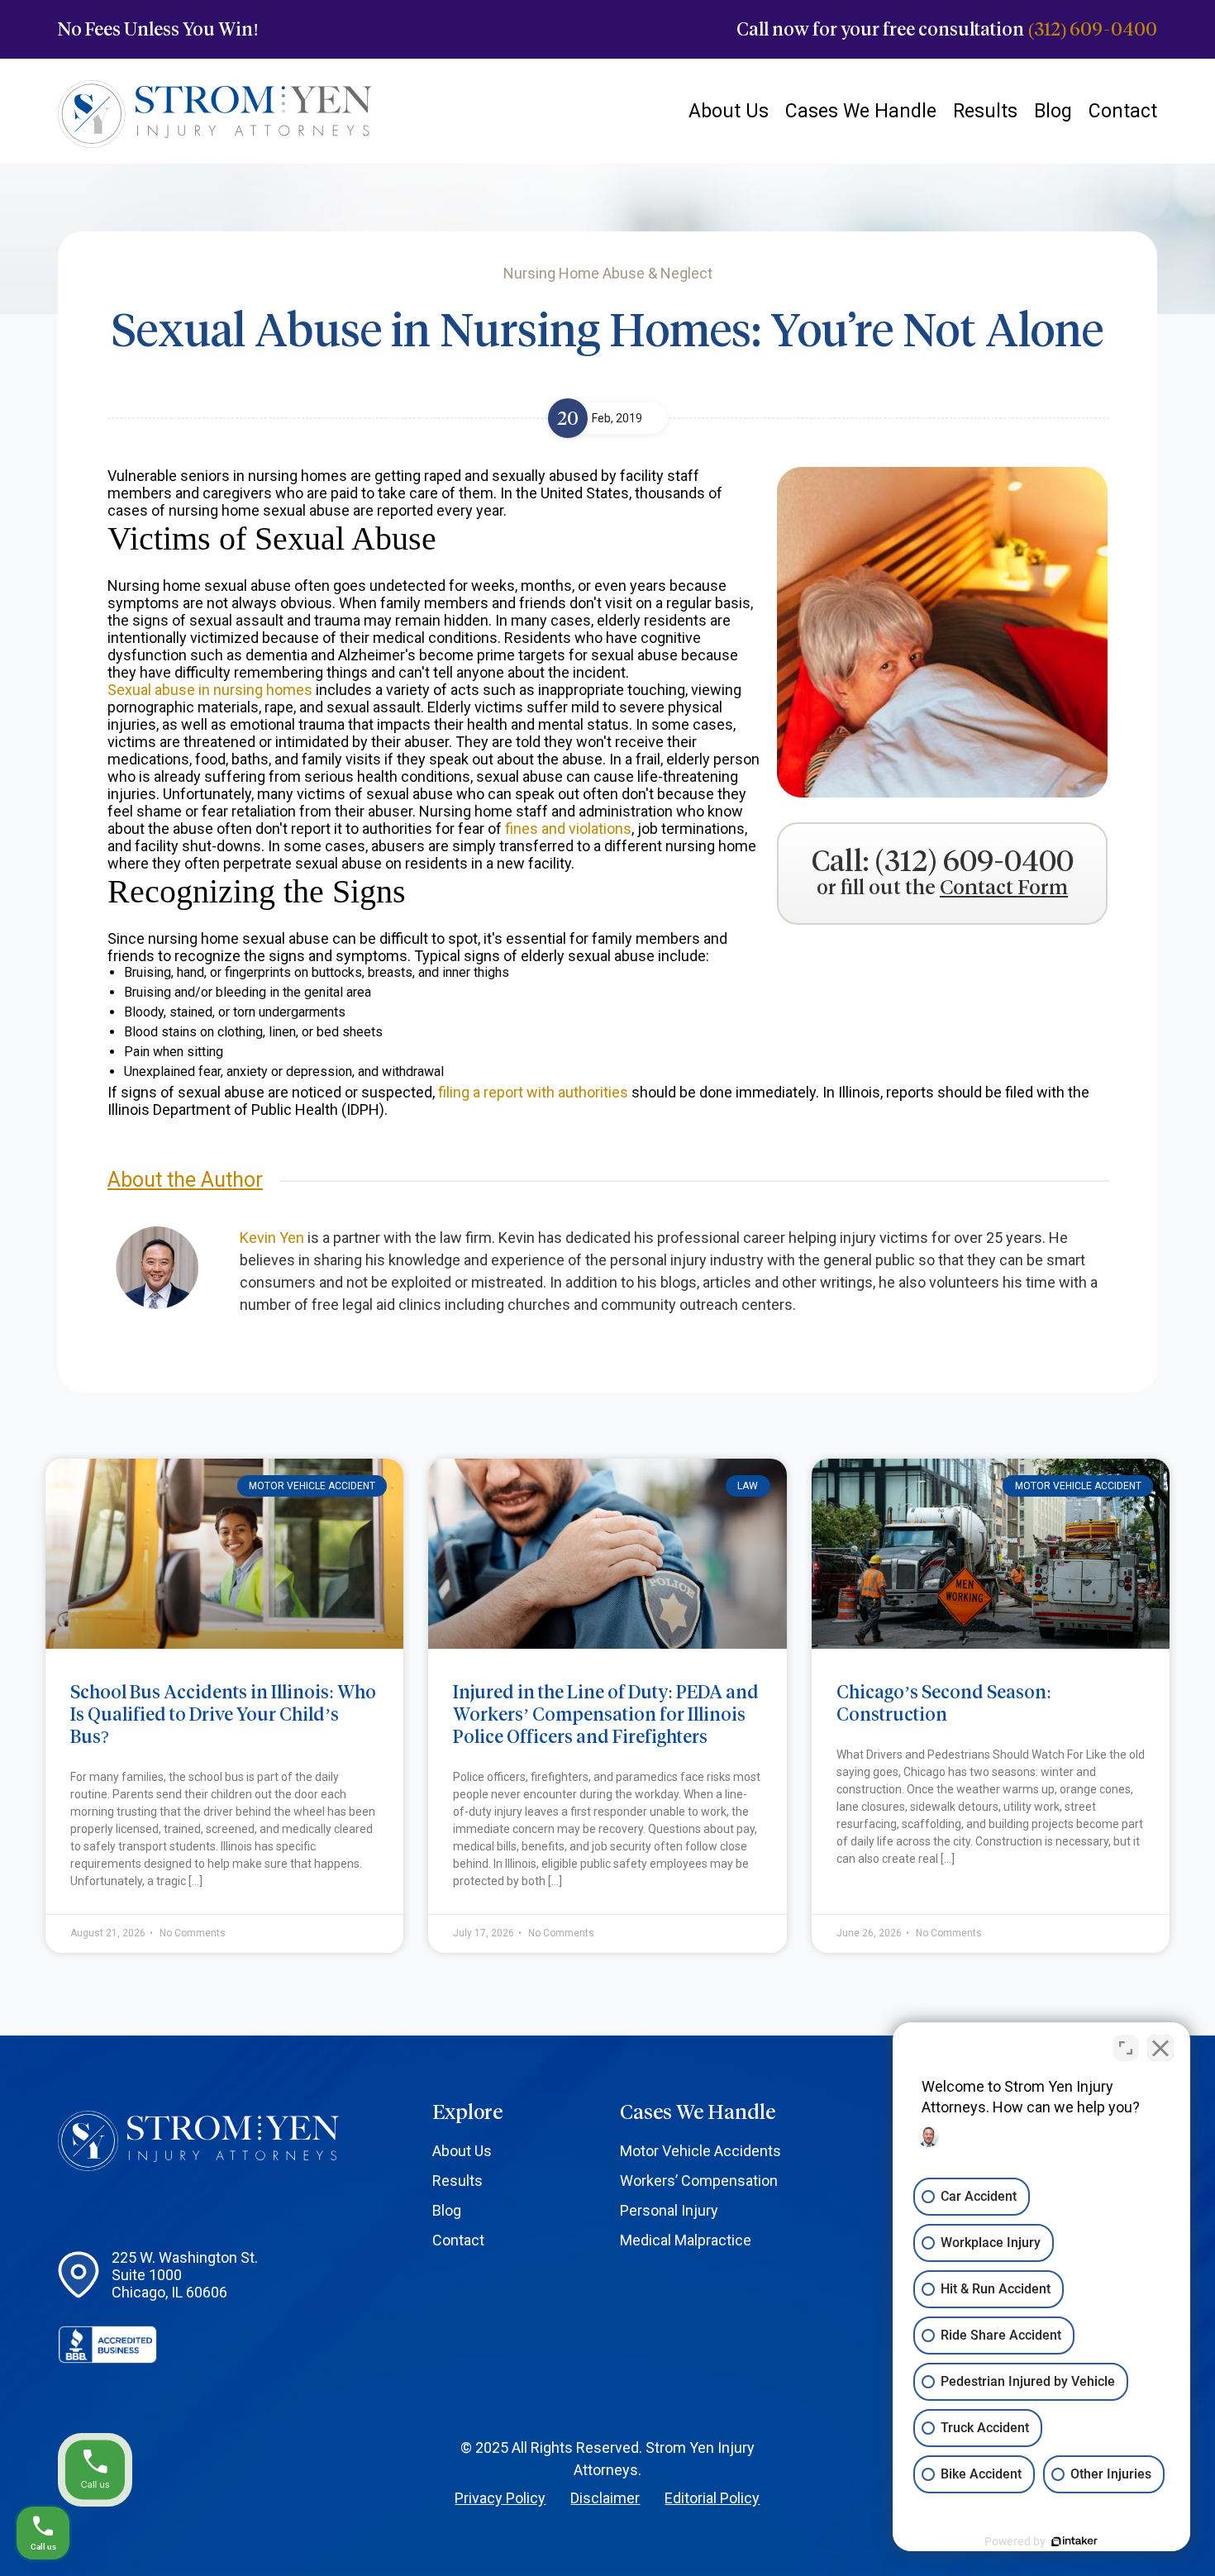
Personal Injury (669, 2210)
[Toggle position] (1126, 2048)
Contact (1123, 111)
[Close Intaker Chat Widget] (1160, 2048)
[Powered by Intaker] (1074, 2541)
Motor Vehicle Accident (312, 1486)
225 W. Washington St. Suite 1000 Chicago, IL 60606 (185, 2275)
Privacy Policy (500, 2498)
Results (985, 111)
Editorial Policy (712, 2498)
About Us (729, 111)
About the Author (185, 1180)
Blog (1053, 111)
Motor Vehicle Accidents (700, 2151)
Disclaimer (605, 2498)
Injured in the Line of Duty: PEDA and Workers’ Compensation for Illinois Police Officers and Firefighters (606, 1714)
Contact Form (1004, 888)
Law (748, 1486)
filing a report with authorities (533, 1092)
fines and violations (568, 829)
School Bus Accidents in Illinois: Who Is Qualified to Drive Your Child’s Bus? (223, 1714)
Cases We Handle (861, 111)
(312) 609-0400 (1093, 29)
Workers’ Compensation (699, 2181)
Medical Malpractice (686, 2240)
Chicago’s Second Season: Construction (944, 1703)
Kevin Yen (272, 1238)
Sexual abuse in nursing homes (210, 690)
